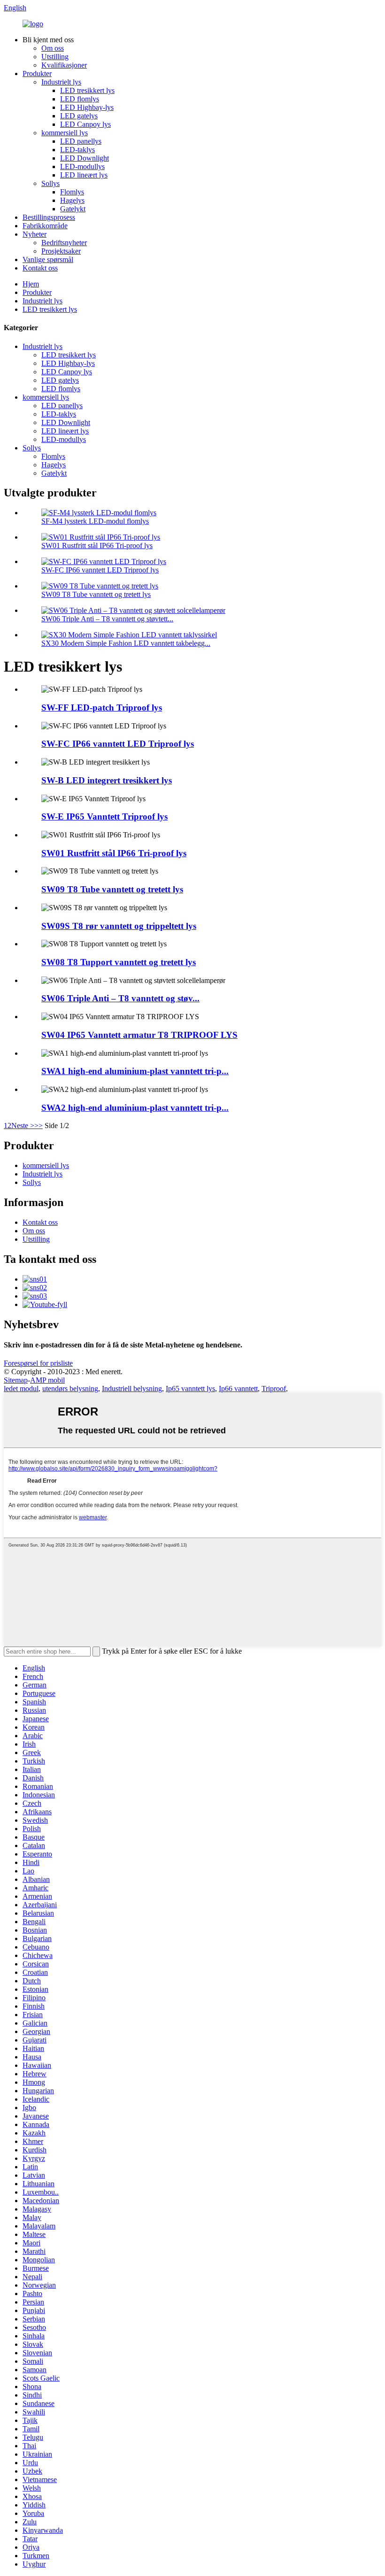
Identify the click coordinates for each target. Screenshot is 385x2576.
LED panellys (81, 141)
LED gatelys (79, 116)
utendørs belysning (70, 1389)
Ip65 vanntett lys (190, 1389)
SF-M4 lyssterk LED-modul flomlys (95, 521)
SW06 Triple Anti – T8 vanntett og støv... (120, 998)
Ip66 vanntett (238, 1389)
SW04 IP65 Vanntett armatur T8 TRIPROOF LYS (139, 1035)
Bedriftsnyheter (64, 243)
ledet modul (21, 1389)
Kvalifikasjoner (64, 65)
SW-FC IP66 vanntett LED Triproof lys (100, 570)
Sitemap (16, 1380)
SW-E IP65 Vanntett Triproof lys (104, 816)
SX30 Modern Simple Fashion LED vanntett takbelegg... (126, 643)
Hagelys (72, 200)
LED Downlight (85, 158)
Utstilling (55, 57)
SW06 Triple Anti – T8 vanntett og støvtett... (107, 619)
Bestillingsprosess (49, 217)
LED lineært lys (84, 175)
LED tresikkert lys (87, 90)
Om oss (53, 48)
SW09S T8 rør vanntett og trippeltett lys (119, 926)
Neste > (23, 1126)
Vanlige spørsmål (48, 259)
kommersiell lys (65, 133)
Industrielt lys (61, 82)
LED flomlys (80, 99)
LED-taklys (77, 150)
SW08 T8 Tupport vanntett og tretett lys (119, 962)
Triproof (274, 1389)
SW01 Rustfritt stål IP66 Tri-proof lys (97, 545)
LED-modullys (82, 166)
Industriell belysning (132, 1389)
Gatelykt (73, 209)
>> (38, 1126)
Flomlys (72, 192)
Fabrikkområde (45, 226)
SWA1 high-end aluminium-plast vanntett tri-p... (135, 1071)
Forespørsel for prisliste (38, 1363)
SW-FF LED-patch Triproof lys (102, 708)
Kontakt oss (40, 268)
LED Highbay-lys (87, 107)
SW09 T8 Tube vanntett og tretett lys (96, 594)
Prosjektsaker (61, 251)
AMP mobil (47, 1380)
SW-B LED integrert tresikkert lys (107, 780)
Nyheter (35, 234)
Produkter (37, 73)
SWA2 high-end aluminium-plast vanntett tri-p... (135, 1108)
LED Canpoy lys (85, 124)
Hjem (31, 284)
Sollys (50, 183)
